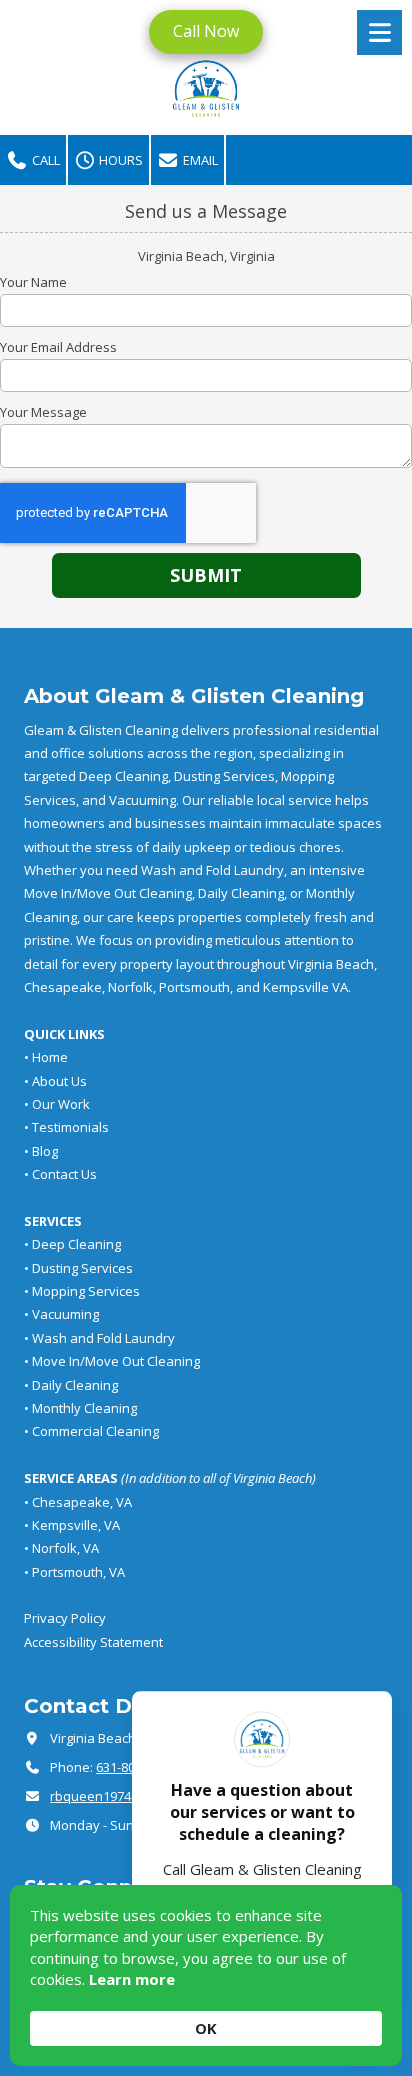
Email (199, 160)
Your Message (43, 412)
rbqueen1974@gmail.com (126, 1796)
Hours (119, 160)
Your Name (33, 282)
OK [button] (206, 2028)
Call (44, 160)
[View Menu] (379, 32)
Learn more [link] (132, 1979)
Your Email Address (58, 347)
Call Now (206, 31)
